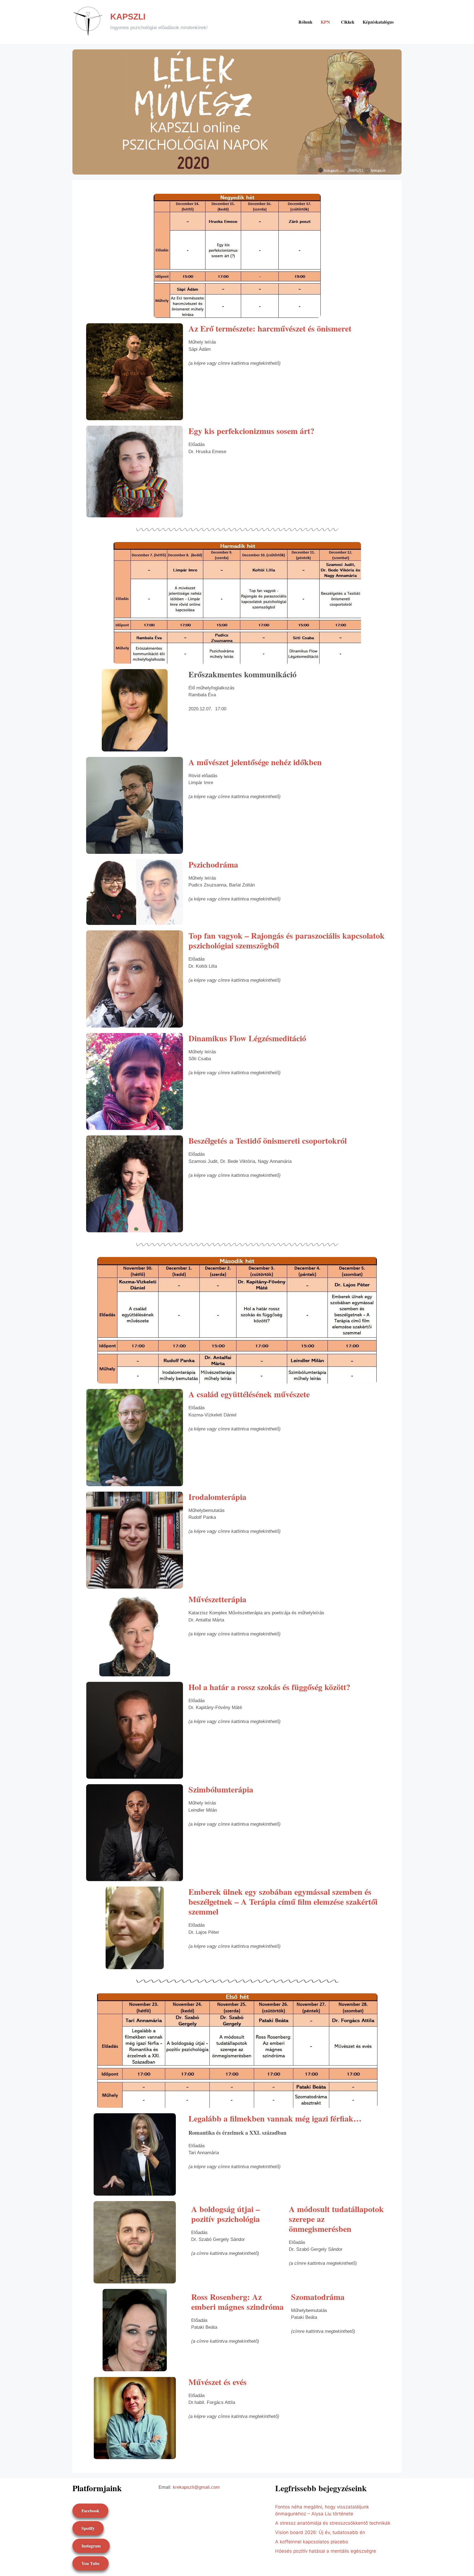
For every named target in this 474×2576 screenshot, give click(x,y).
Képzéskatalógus (378, 22)
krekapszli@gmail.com (196, 2487)
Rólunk (305, 22)
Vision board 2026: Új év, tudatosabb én (320, 2532)
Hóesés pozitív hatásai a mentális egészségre (326, 2551)
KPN (325, 22)
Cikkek (348, 22)
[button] (327, 22)
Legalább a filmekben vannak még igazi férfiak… (275, 2118)
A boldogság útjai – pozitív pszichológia (225, 2214)
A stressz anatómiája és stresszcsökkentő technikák (333, 2523)
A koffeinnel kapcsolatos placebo (312, 2542)
